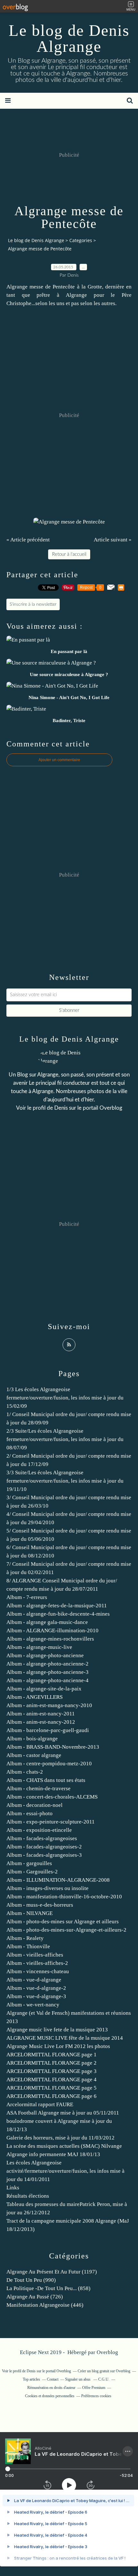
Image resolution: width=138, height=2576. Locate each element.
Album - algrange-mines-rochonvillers (50, 1639)
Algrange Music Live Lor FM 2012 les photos (58, 2046)
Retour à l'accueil (69, 554)
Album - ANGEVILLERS (34, 1697)
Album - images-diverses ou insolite (47, 1888)
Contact (53, 2379)
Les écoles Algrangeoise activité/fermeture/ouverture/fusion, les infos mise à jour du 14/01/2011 (65, 2171)
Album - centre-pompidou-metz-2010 (49, 1764)
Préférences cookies (96, 2396)
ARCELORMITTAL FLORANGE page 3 (52, 2071)
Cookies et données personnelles (50, 2396)
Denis (61, 1108)
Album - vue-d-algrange (34, 1980)
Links (13, 2188)
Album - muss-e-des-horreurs (40, 1905)
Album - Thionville (28, 1946)
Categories (81, 240)
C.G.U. (104, 2379)
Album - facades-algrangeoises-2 (44, 1847)
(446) (45, 2305)
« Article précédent (28, 540)
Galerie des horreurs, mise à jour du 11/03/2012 (60, 2138)
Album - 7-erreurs (27, 1597)
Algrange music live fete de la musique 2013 (57, 2030)
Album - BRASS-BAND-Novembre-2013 (53, 1747)
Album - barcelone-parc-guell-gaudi (48, 1730)
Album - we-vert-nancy (33, 2005)
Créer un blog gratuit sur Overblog (104, 2371)
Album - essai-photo (30, 1813)
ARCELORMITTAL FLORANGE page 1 (52, 2055)
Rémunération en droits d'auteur (51, 2388)
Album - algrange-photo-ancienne (45, 1655)
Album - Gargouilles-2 (32, 1872)
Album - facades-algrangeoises (42, 1838)
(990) (31, 2280)
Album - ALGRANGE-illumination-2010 (52, 1631)
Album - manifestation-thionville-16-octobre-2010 (64, 1897)
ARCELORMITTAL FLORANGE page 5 (52, 2088)
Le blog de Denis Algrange (69, 38)
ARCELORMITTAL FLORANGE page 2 (52, 2063)
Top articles (31, 2379)
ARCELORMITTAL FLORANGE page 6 (52, 2096)
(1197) (52, 2272)
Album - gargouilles (29, 1863)
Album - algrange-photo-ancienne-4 (47, 1680)
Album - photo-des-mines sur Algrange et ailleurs (63, 1922)
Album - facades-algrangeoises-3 (44, 1855)
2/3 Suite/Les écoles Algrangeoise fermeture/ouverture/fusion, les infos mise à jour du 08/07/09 (65, 1439)
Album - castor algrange (34, 1755)
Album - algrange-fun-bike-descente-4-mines (58, 1614)
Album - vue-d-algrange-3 (36, 1996)
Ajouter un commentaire (59, 760)
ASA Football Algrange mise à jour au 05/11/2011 (63, 2113)
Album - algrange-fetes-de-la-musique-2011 (57, 1606)
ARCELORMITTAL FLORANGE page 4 (52, 2080)
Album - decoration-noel (34, 1805)
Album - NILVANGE (30, 1913)
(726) (35, 2297)
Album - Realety (25, 1938)
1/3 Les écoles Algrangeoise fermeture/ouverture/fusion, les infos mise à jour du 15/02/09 (65, 1398)
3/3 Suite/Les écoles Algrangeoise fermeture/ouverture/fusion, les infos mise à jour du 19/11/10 (65, 1481)
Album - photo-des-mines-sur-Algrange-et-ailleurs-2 (66, 1930)
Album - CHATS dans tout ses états (46, 1780)
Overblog (107, 2352)
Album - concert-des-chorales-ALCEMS (52, 1797)
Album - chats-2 (25, 1772)
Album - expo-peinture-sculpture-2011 (51, 1822)
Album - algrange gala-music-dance (47, 1622)
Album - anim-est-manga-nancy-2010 (49, 1705)
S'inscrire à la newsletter (33, 604)
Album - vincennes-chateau (38, 1971)
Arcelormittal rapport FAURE (40, 2104)
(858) (48, 2288)
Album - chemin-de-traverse (39, 1788)
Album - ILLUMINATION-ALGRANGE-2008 (58, 1880)
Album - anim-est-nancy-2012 (41, 1722)
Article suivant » (113, 540)
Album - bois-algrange (32, 1739)
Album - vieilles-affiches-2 (37, 1963)
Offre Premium (94, 2388)
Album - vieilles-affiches (35, 1955)
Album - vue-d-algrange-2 (36, 1988)
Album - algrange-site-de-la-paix (44, 1689)
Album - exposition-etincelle (39, 1830)
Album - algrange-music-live (39, 1647)
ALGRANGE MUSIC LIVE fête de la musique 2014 (65, 2038)
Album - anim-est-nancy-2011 (41, 1714)
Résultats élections (28, 2196)
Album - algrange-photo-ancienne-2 (47, 1664)
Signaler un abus (78, 2379)
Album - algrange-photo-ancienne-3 (47, 1672)
